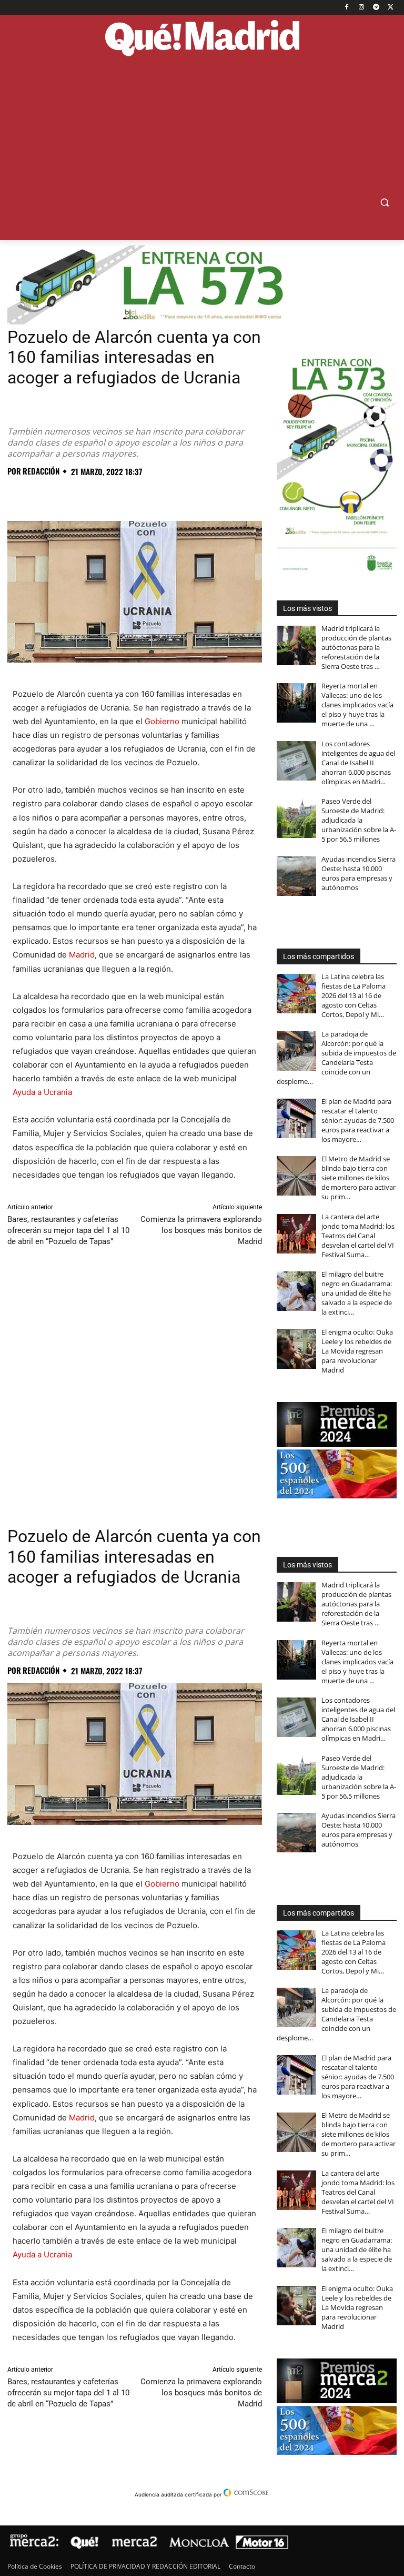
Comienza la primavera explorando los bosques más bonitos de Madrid (201, 1230)
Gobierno (162, 721)
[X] (391, 8)
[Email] (163, 495)
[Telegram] (376, 8)
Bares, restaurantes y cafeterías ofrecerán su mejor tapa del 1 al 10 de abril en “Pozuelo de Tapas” (68, 1230)
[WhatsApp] (90, 495)
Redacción (41, 471)
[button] (384, 203)
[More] (188, 495)
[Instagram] (362, 8)
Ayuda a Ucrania (42, 1092)
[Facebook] (347, 8)
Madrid (82, 955)
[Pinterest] (66, 495)
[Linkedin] (139, 495)
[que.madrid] (202, 39)
